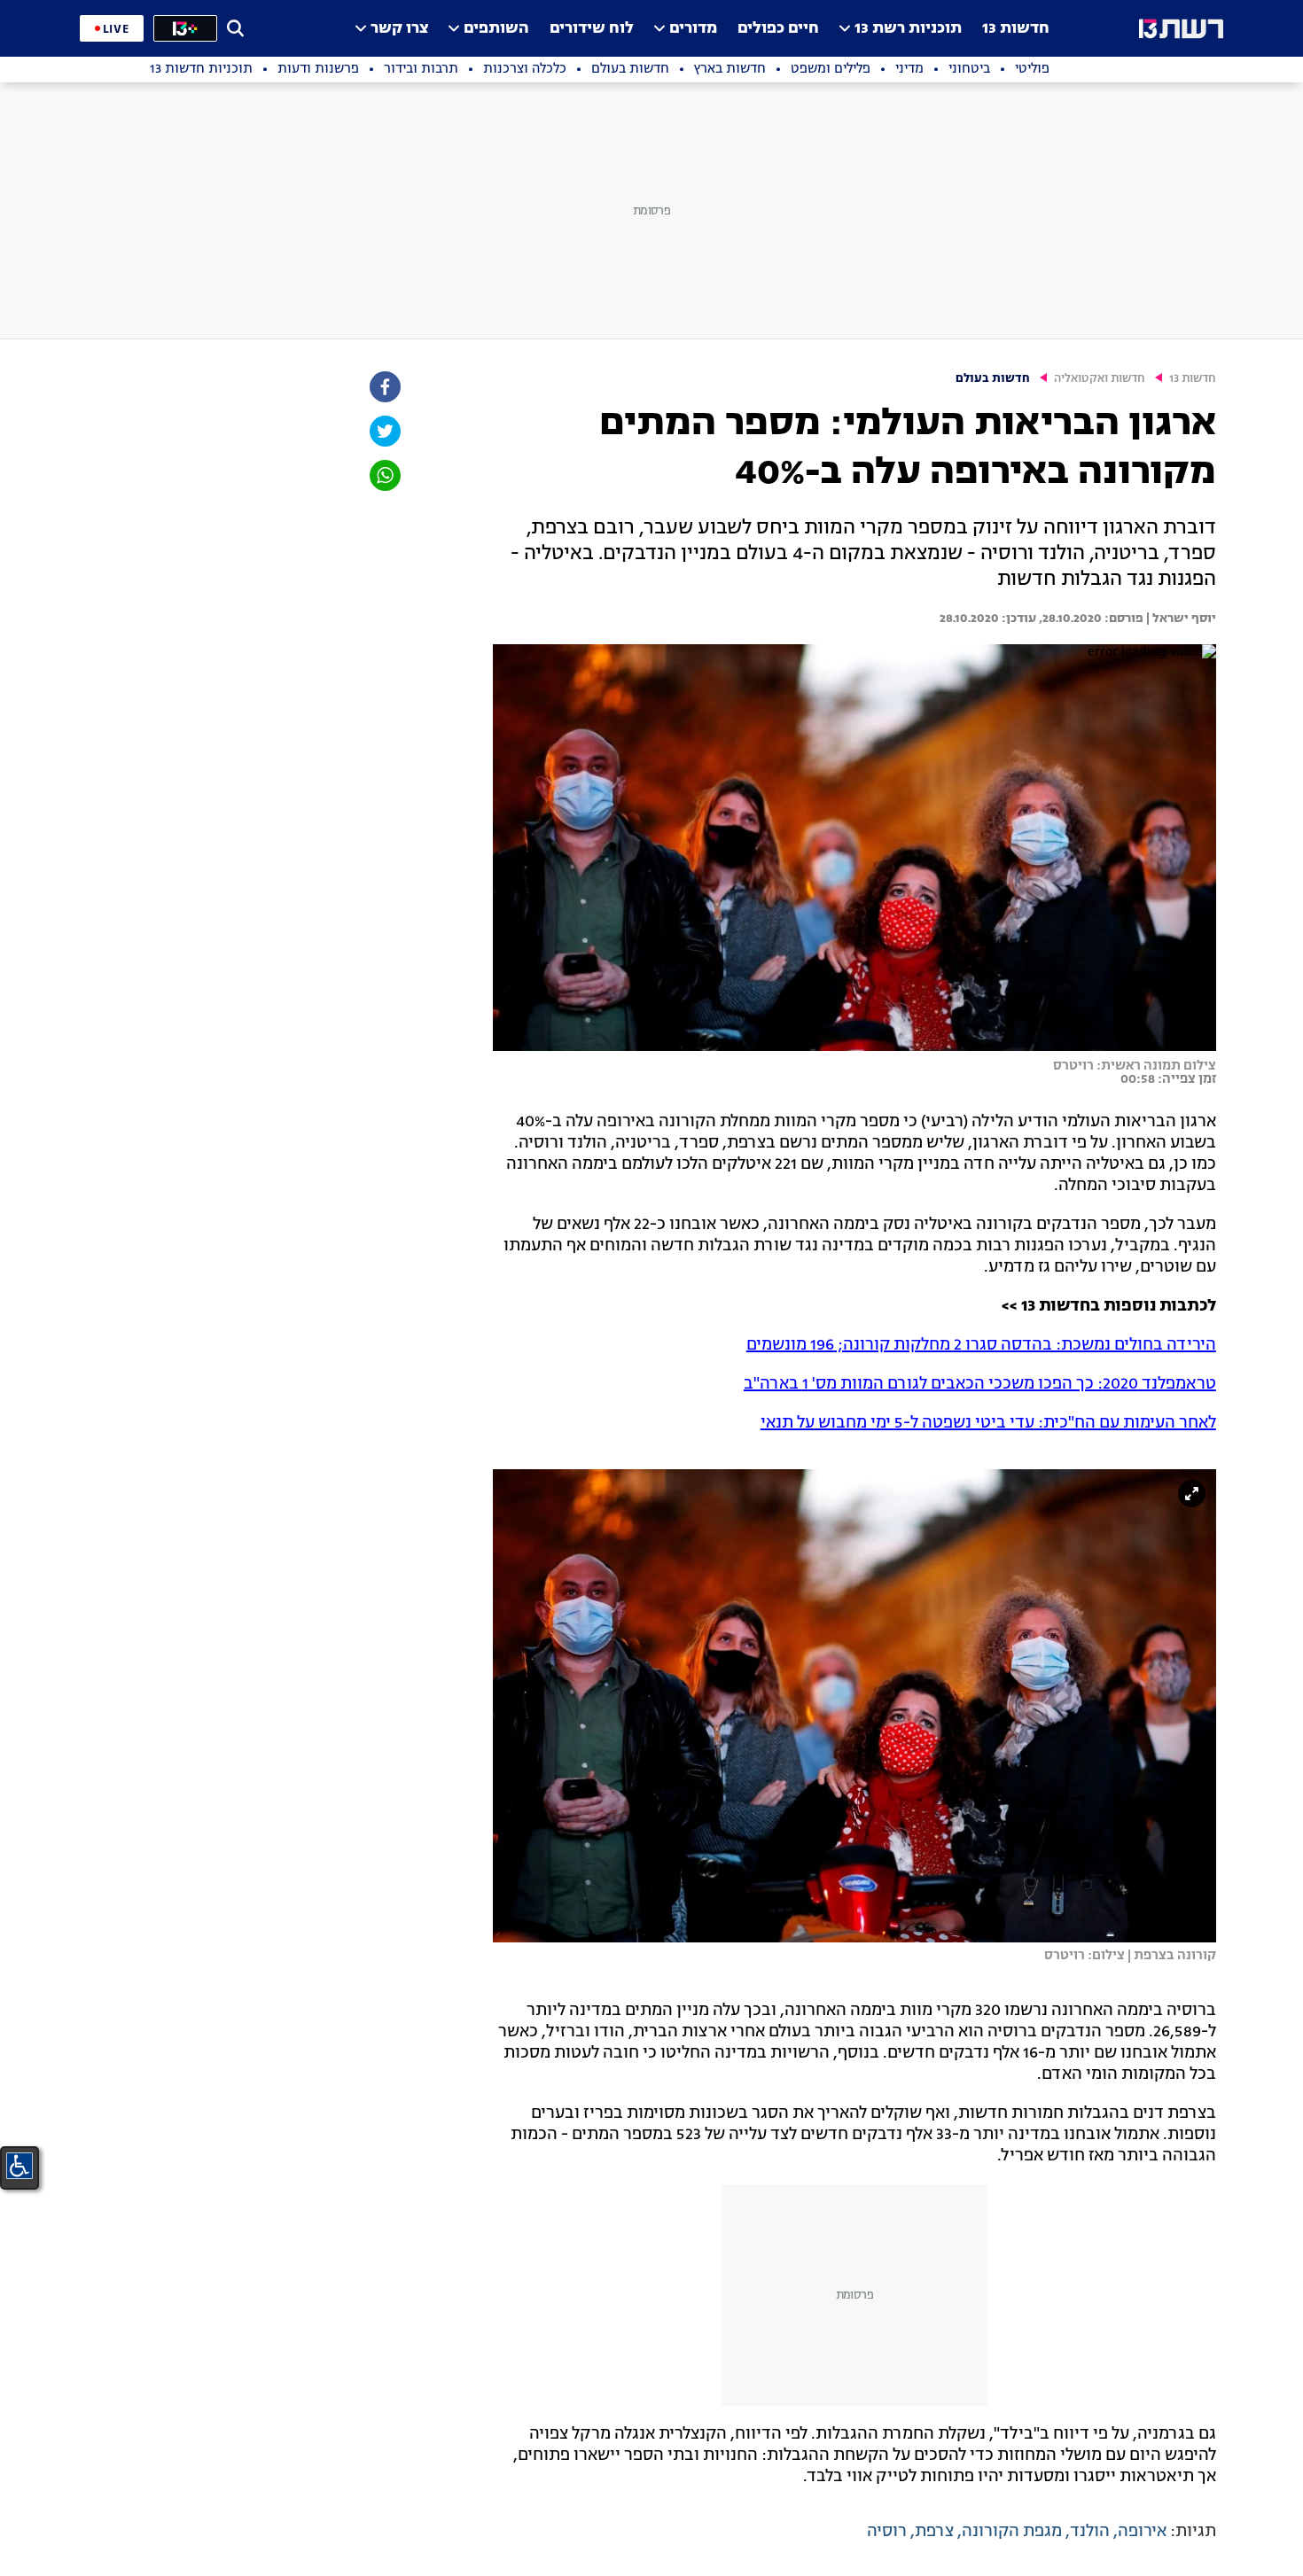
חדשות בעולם (993, 379)
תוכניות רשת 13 (908, 29)
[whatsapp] (384, 475)
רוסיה (887, 2532)
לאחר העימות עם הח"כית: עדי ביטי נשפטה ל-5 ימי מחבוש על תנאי (988, 1423)
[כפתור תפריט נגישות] (20, 2166)
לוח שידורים (592, 29)
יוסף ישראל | (1180, 619)
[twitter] (384, 431)
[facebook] (384, 387)
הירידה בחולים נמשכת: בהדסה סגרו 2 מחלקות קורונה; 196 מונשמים (981, 1345)
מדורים (693, 29)
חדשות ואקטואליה (1100, 379)
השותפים (496, 29)
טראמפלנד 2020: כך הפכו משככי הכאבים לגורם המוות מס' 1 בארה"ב (980, 1384)
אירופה (1142, 2532)
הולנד (1090, 2532)
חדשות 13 (1016, 29)
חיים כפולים (778, 29)
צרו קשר (399, 29)
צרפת (934, 2532)
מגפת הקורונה (1012, 2532)
